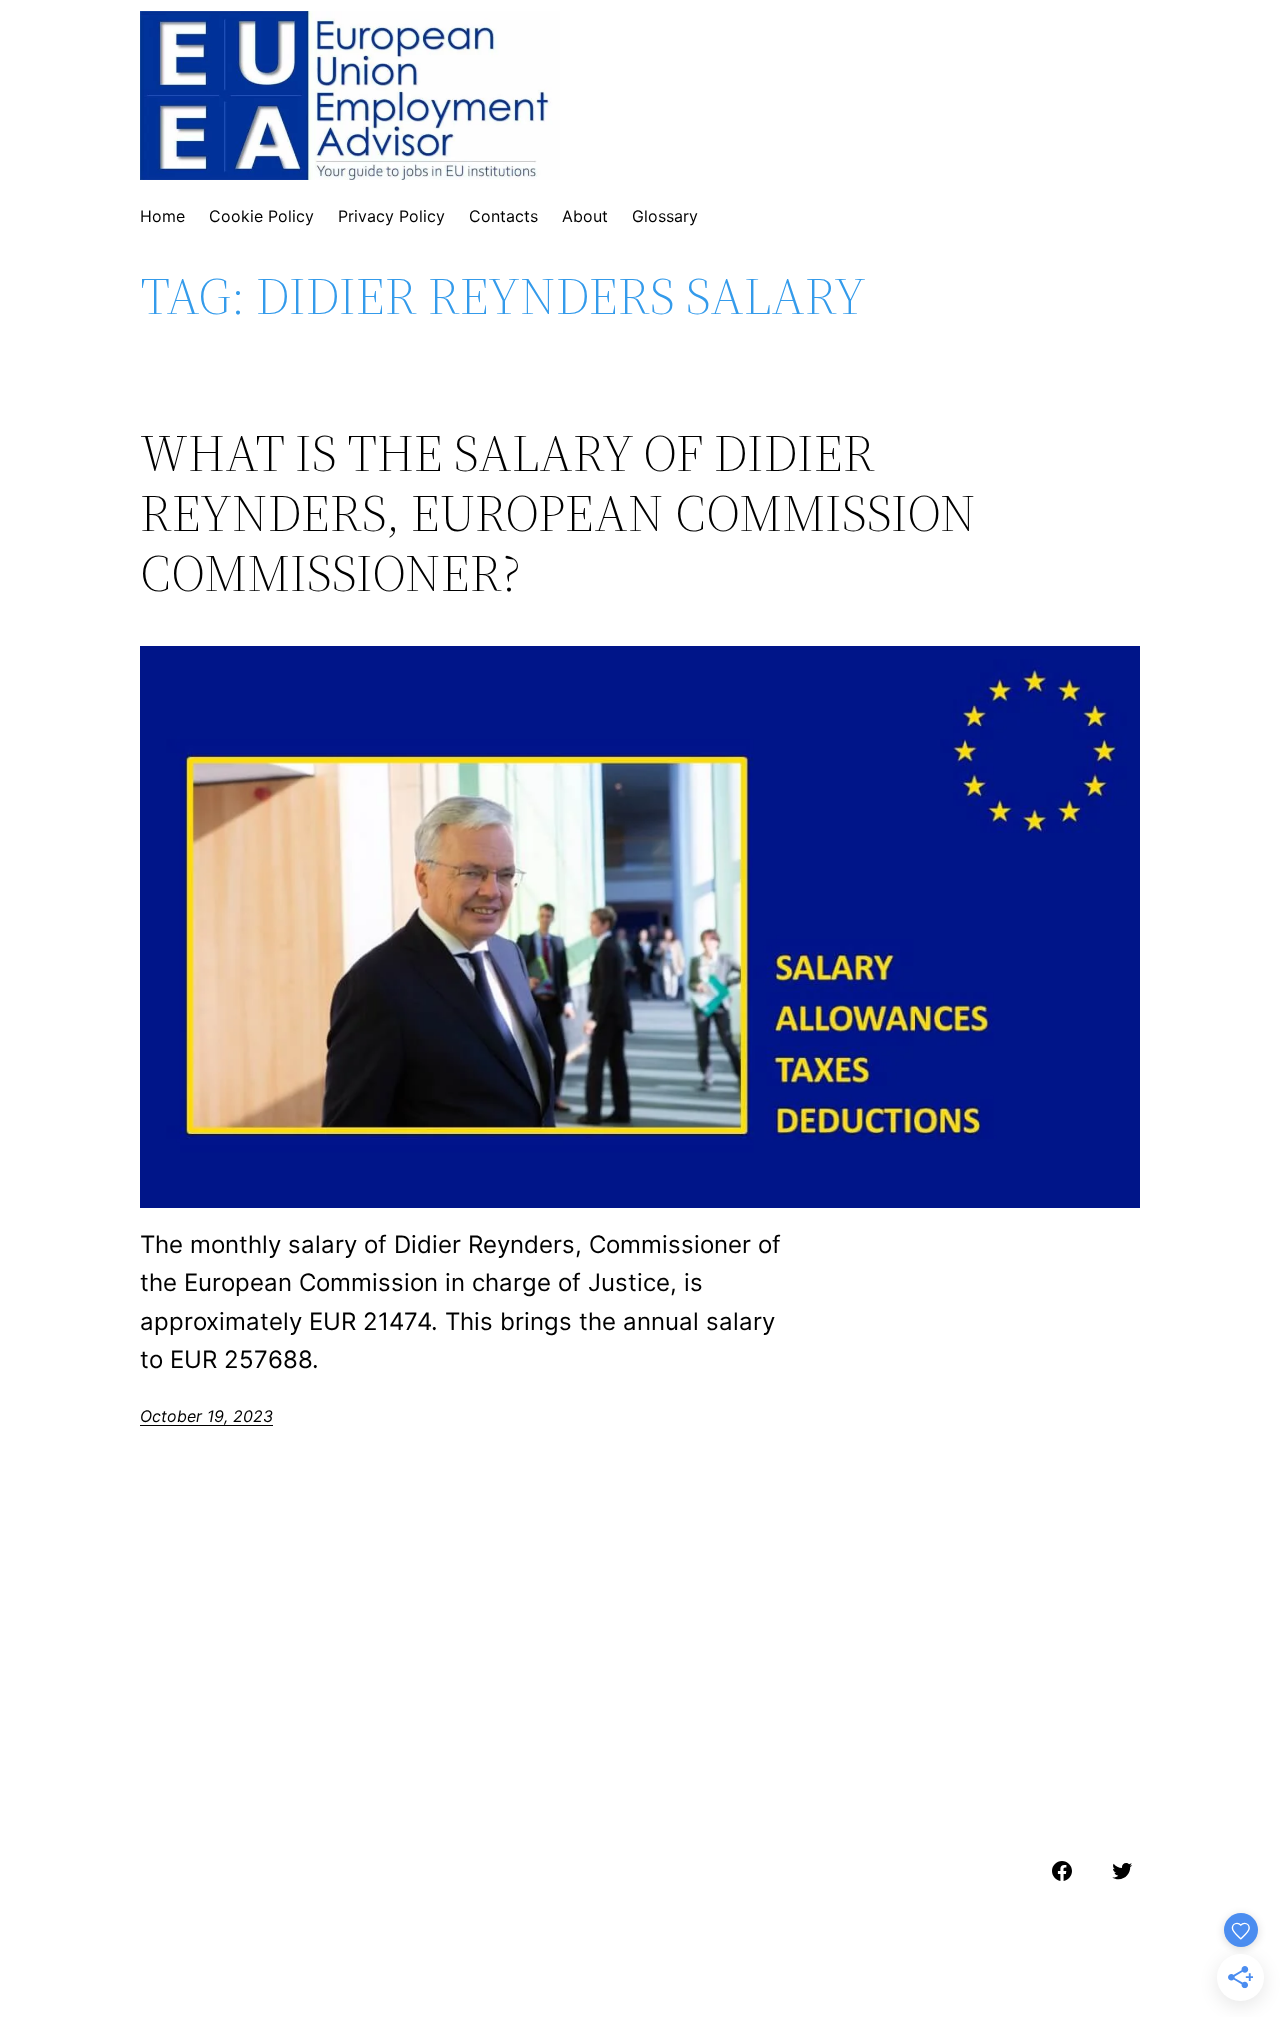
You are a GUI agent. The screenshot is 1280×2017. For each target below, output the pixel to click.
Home (162, 216)
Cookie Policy (261, 216)
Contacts (503, 216)
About (585, 216)
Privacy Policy (391, 216)
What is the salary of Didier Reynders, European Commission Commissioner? (558, 512)
